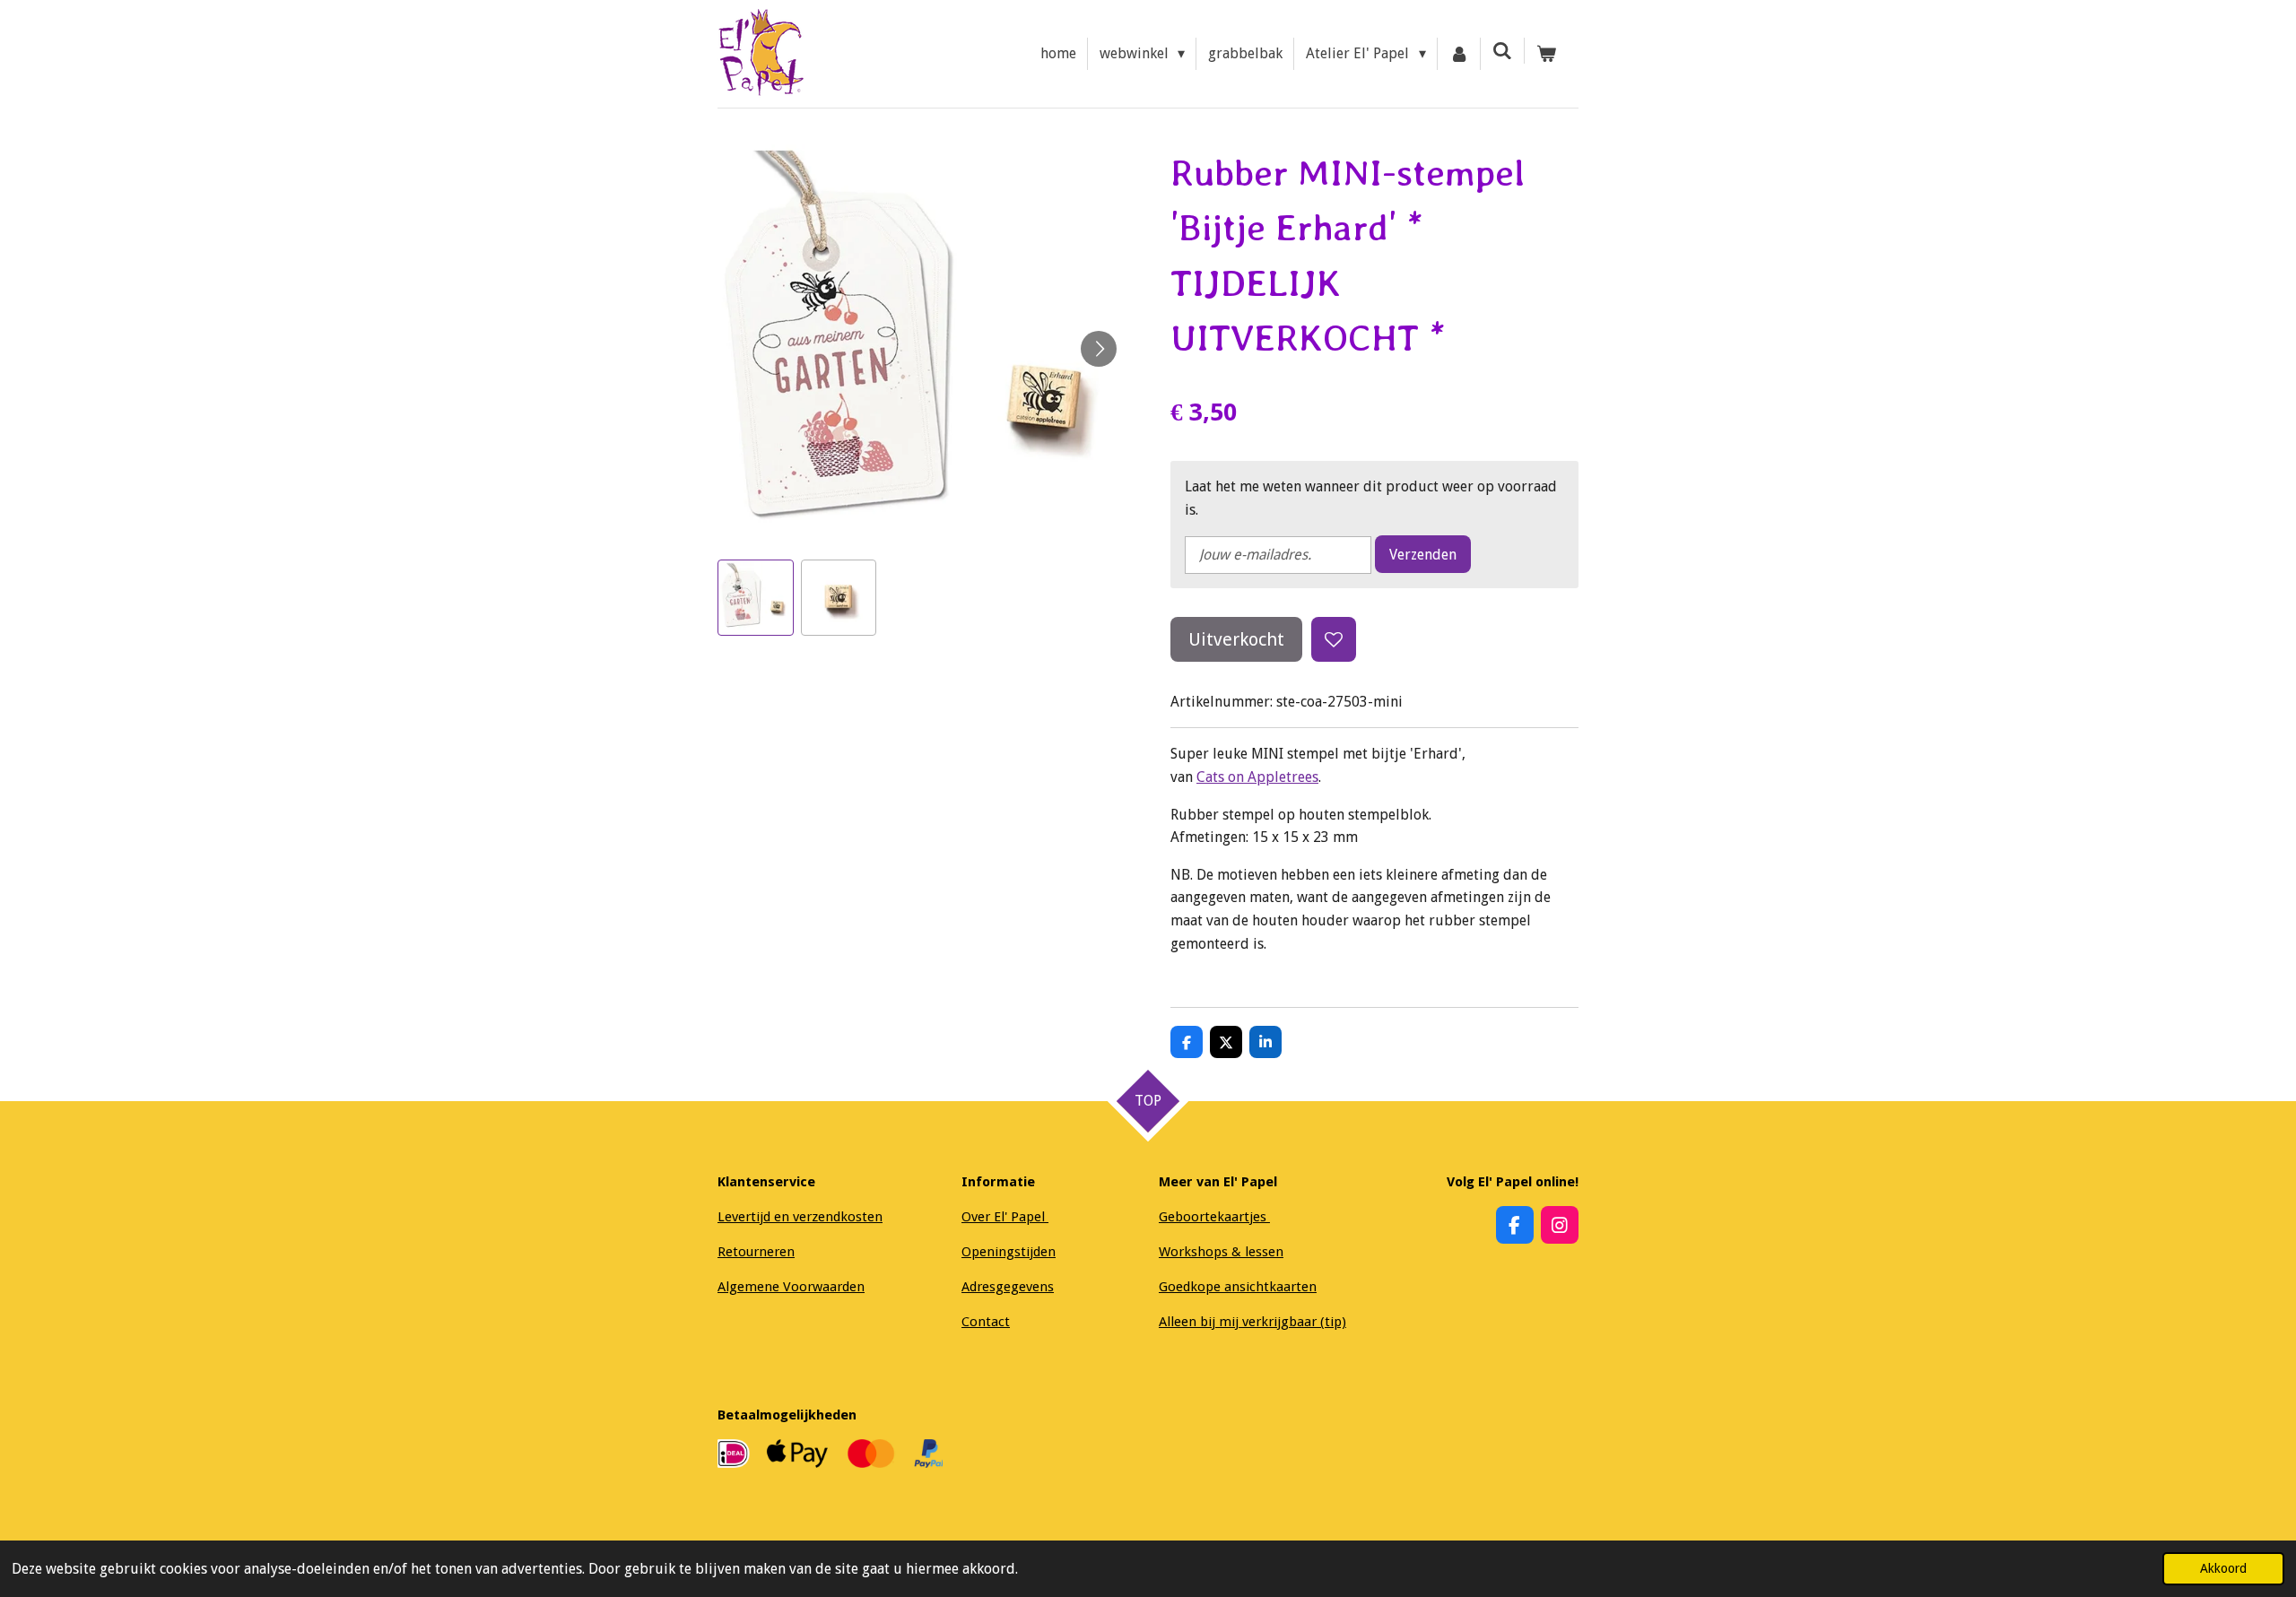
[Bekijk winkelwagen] (1546, 54)
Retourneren (756, 1252)
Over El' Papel (1005, 1217)
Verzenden (1423, 555)
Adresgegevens (1008, 1287)
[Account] (1459, 54)
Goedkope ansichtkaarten (1238, 1287)
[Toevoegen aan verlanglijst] (1334, 639)
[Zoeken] (1502, 51)
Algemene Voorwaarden (791, 1287)
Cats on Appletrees (1257, 777)
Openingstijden (1009, 1252)
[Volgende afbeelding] (1099, 349)
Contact (986, 1322)
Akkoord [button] (2223, 1568)
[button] (756, 598)
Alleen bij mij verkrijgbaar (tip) (1252, 1322)
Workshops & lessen (1221, 1252)
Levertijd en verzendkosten (800, 1217)
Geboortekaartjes (1214, 1217)
